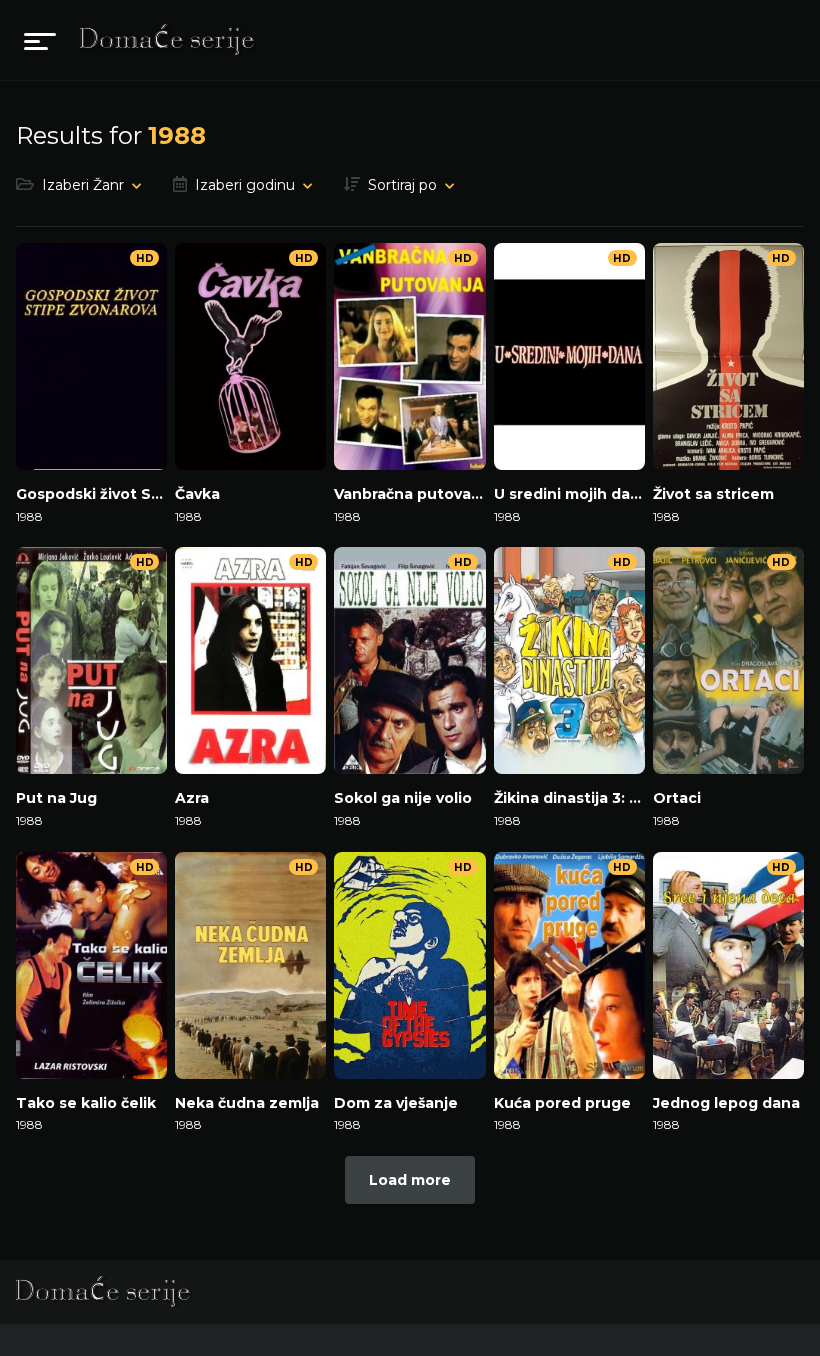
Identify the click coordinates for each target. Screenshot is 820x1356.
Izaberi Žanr (83, 185)
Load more (410, 1180)
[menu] (40, 40)
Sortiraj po (402, 185)
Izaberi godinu (245, 185)
